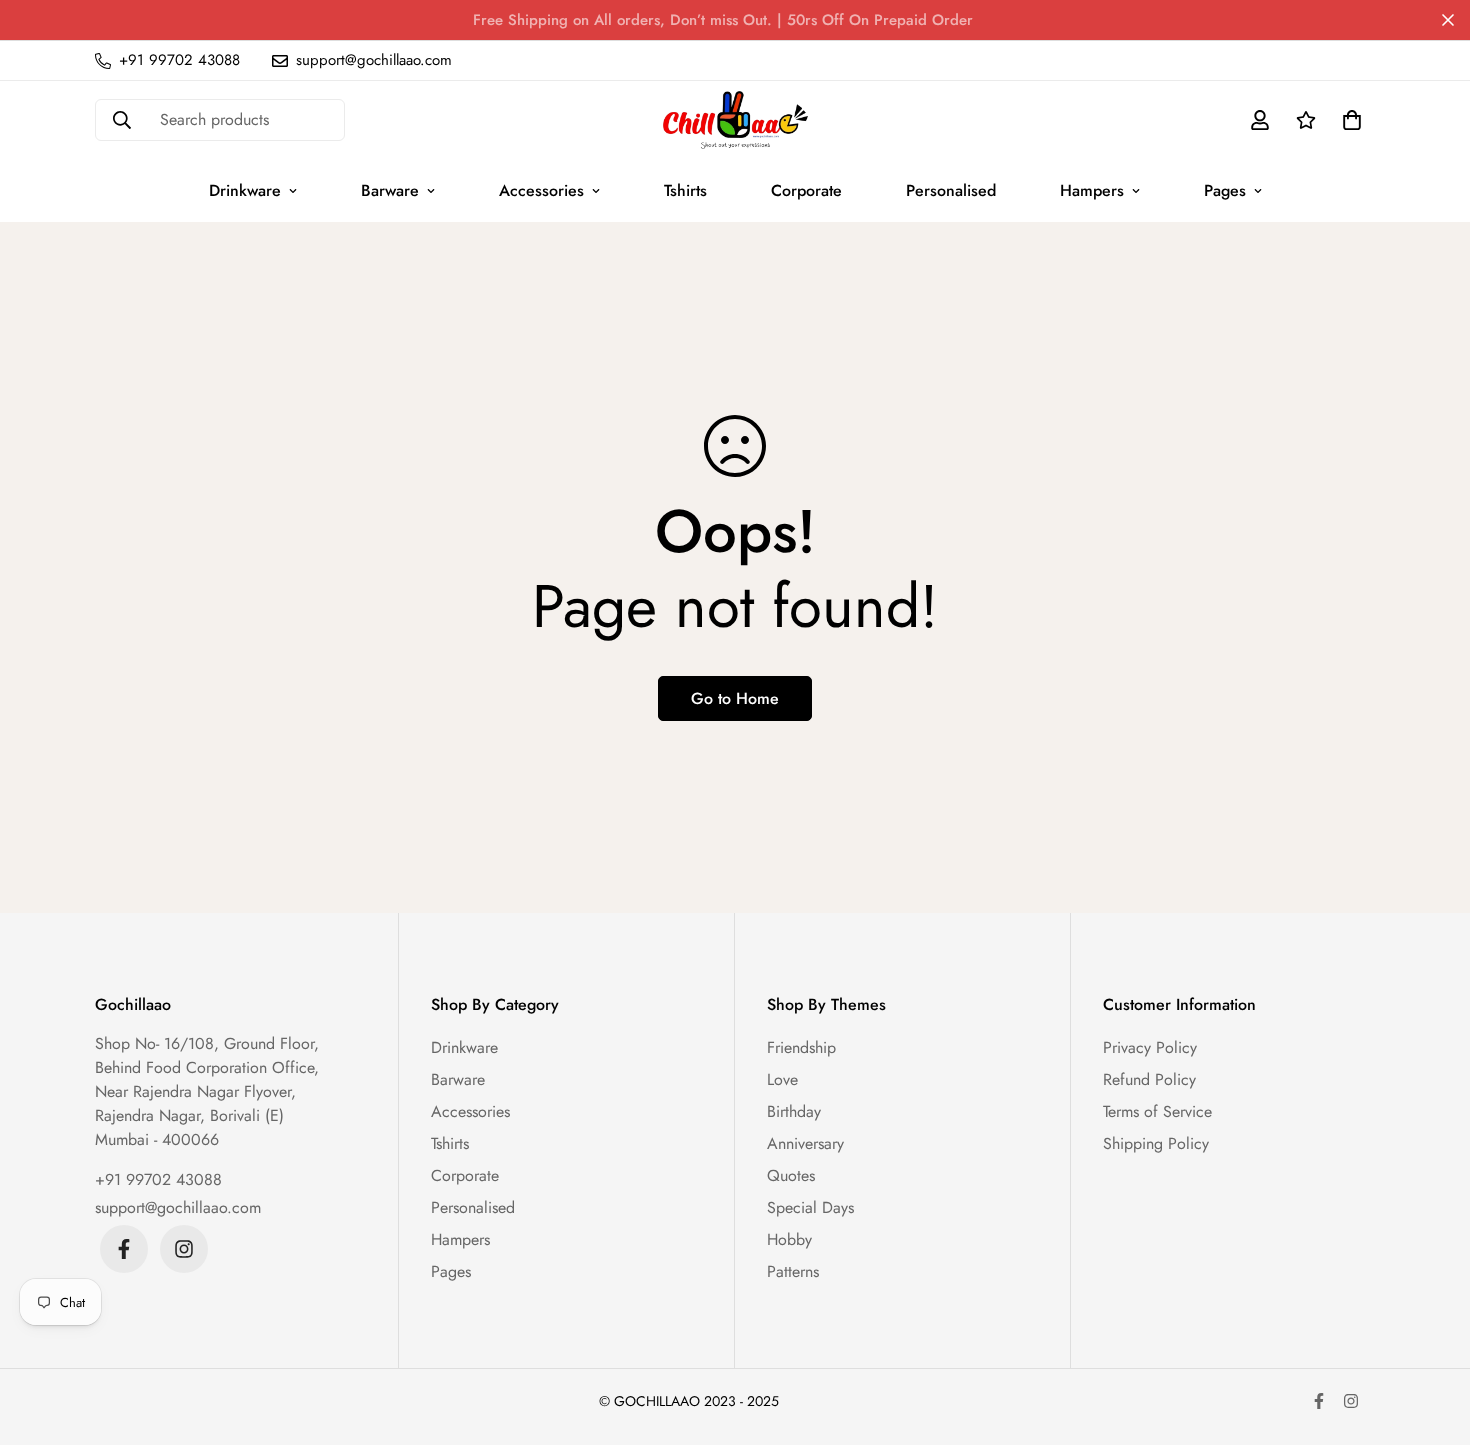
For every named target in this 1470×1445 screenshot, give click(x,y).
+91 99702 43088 (158, 1179)
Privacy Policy (1150, 1047)
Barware (390, 190)
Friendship (801, 1047)
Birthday (794, 1111)
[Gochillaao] (735, 120)
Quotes (791, 1175)
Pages (1225, 190)
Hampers (1092, 190)
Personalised (951, 190)
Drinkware (245, 190)
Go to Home (735, 698)
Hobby (789, 1239)
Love (782, 1079)
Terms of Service (1157, 1111)
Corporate (806, 190)
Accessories (541, 190)
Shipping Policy (1156, 1143)
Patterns (793, 1271)
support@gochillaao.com (178, 1207)
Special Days (810, 1207)
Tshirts (685, 190)
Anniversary (805, 1143)
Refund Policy (1149, 1079)
